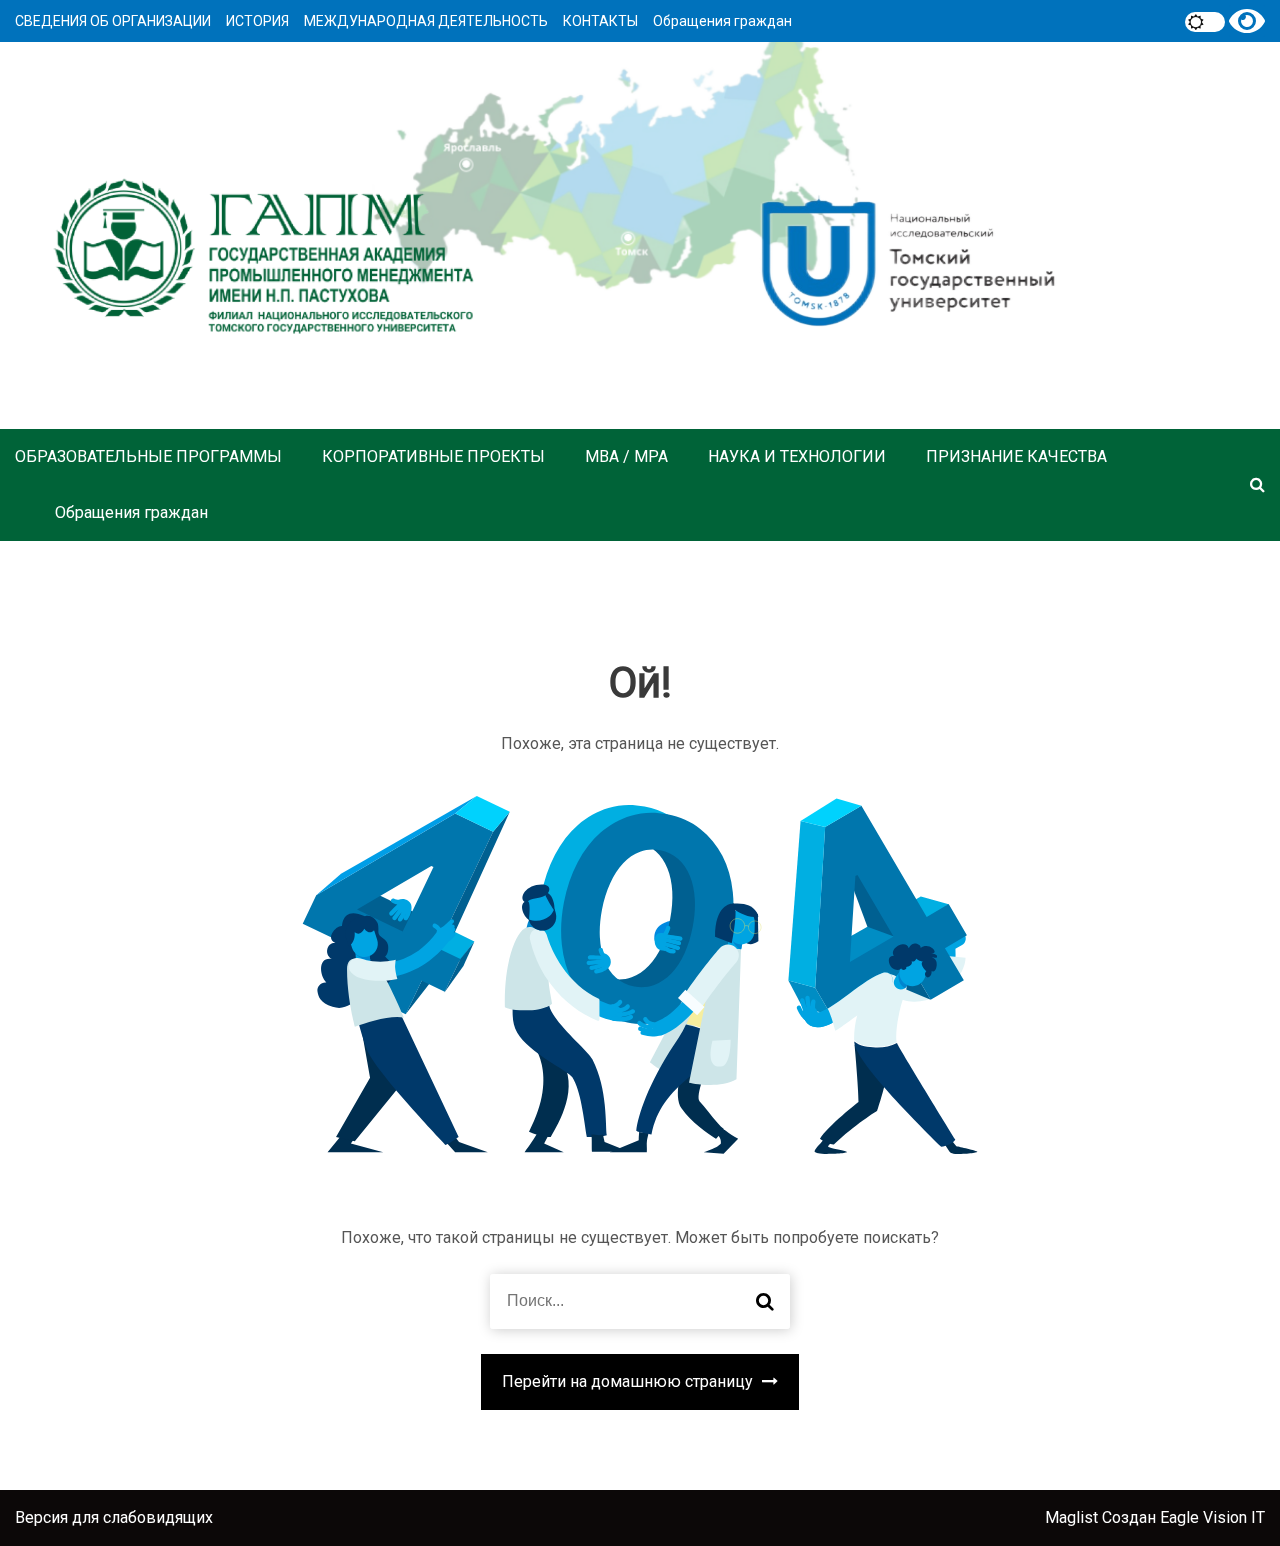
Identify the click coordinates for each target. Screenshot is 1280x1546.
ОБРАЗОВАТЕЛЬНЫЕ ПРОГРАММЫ (148, 456)
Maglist (1073, 1517)
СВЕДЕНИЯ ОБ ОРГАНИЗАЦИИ (113, 21)
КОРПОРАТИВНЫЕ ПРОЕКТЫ (433, 456)
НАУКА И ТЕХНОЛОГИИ (797, 456)
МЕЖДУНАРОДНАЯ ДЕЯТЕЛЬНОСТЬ (426, 21)
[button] (1257, 484)
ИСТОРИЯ (257, 21)
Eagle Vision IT (1212, 1517)
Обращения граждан (722, 21)
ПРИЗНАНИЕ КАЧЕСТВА (1016, 456)
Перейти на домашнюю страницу (629, 1381)
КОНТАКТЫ (600, 21)
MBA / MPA (626, 456)
